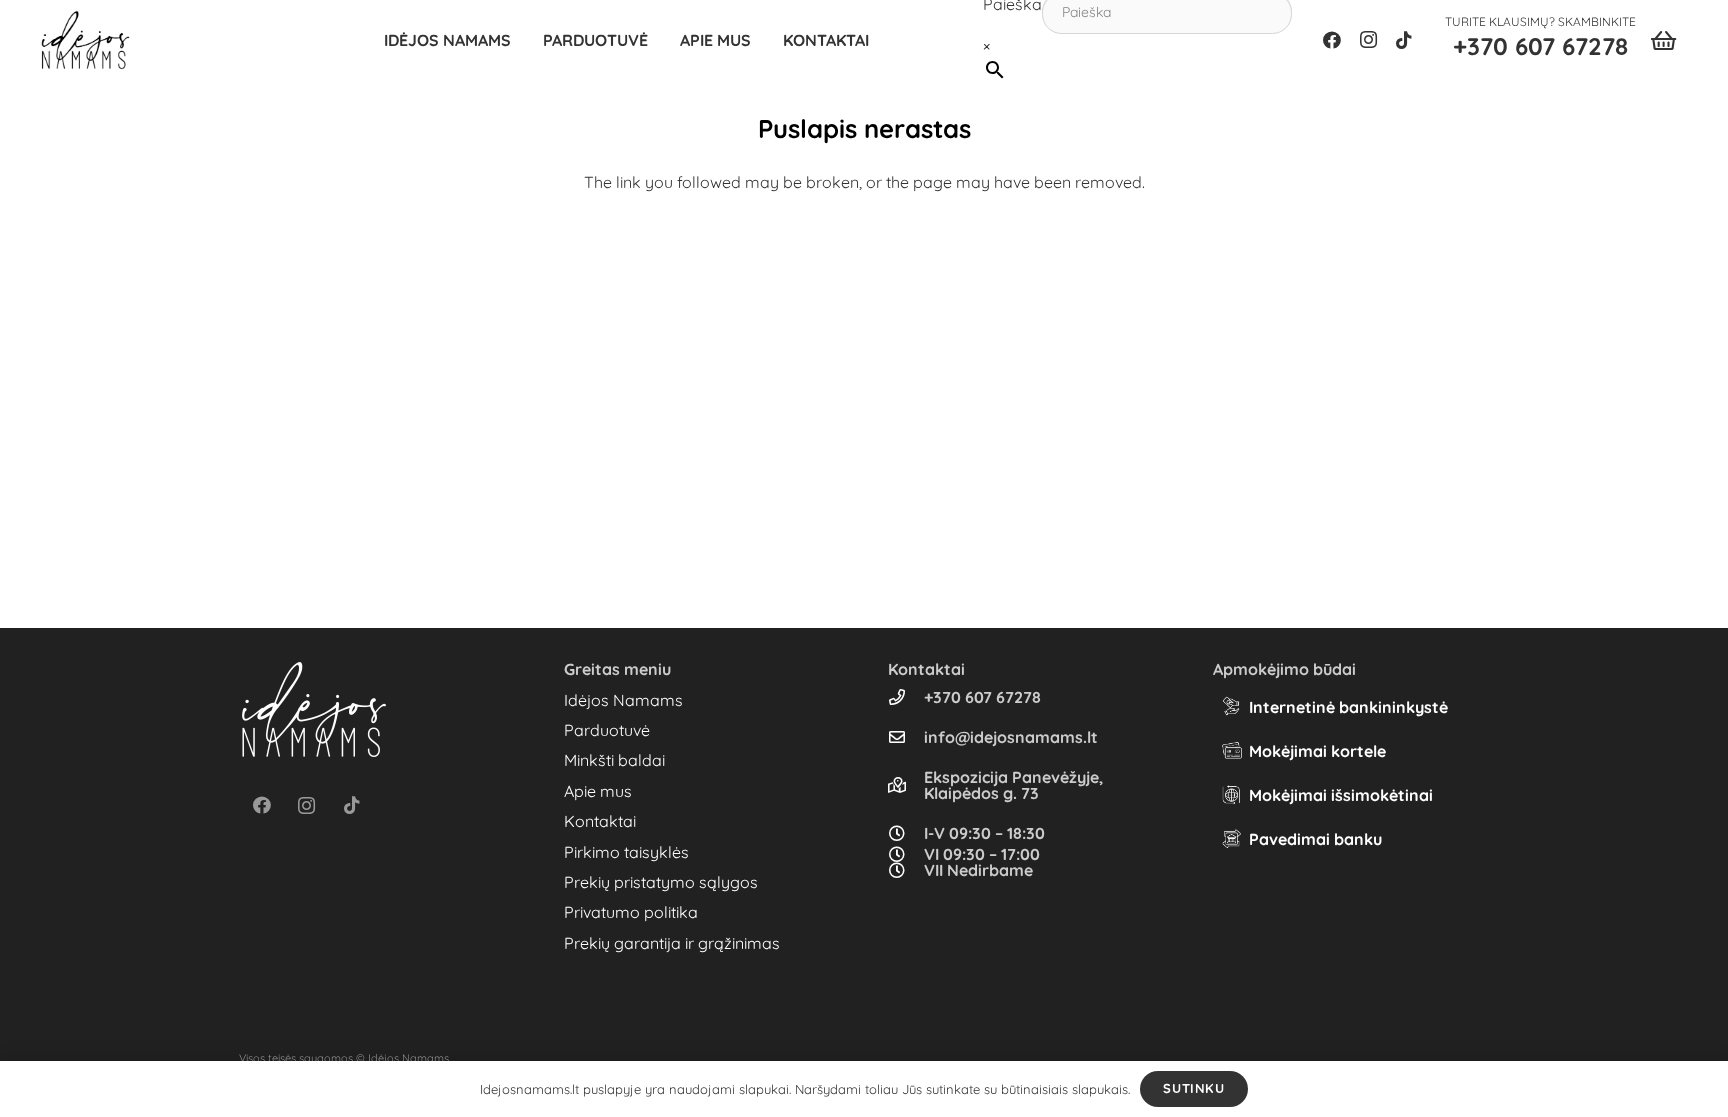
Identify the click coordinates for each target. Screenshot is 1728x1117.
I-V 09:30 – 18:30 (984, 833)
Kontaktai (600, 821)
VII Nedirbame (978, 870)
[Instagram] (1368, 40)
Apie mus (598, 791)
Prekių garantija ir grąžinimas (672, 943)
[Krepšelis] (1663, 40)
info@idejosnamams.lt (1011, 737)
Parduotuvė (607, 730)
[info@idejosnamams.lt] (906, 737)
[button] (658, 40)
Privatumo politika (631, 912)
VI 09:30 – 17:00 (982, 854)
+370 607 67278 (982, 697)
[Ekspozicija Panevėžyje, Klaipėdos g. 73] (906, 785)
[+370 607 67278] (906, 697)
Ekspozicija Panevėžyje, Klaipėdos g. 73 (1013, 785)
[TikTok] (1404, 40)
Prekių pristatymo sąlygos (661, 882)
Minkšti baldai (614, 760)
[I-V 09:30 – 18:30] (906, 833)
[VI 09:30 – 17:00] (906, 854)
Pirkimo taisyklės (626, 852)
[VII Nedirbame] (906, 870)
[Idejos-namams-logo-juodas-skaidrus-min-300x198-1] (85, 40)
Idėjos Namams (623, 700)
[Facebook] (1332, 40)
